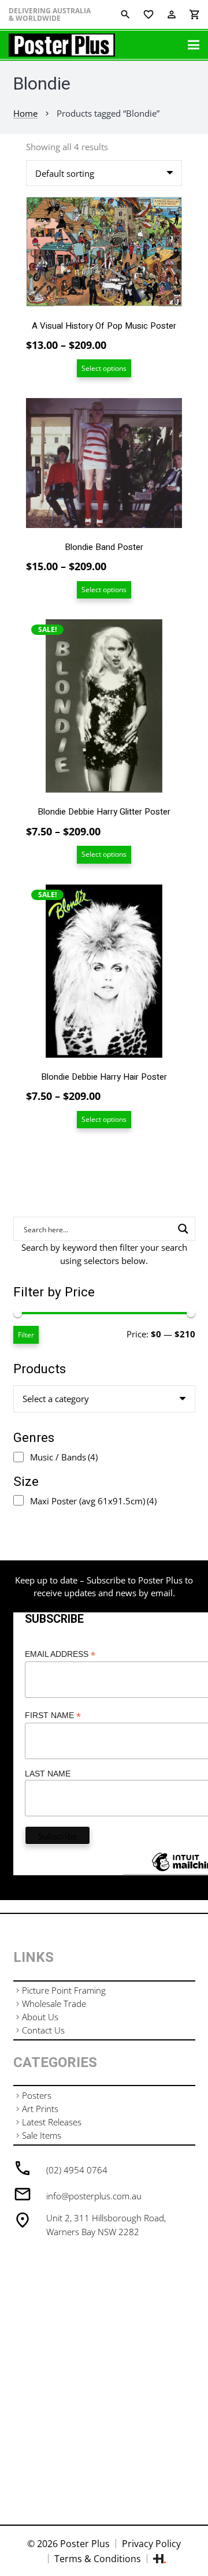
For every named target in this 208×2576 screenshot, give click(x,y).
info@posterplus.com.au (94, 2196)
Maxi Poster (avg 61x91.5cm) (93, 1501)
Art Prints (40, 2109)
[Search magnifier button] (183, 1229)
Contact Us (43, 2030)
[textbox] (56, 1399)
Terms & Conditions (98, 2559)
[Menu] (194, 45)
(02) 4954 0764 (77, 2170)
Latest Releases (52, 2122)
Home (25, 113)
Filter (26, 1335)
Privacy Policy (151, 2544)
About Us (40, 2017)
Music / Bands (64, 1457)
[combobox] (104, 1399)
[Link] (62, 45)
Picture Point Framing (64, 1990)
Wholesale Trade (54, 2003)
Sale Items (42, 2135)
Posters (37, 2095)
